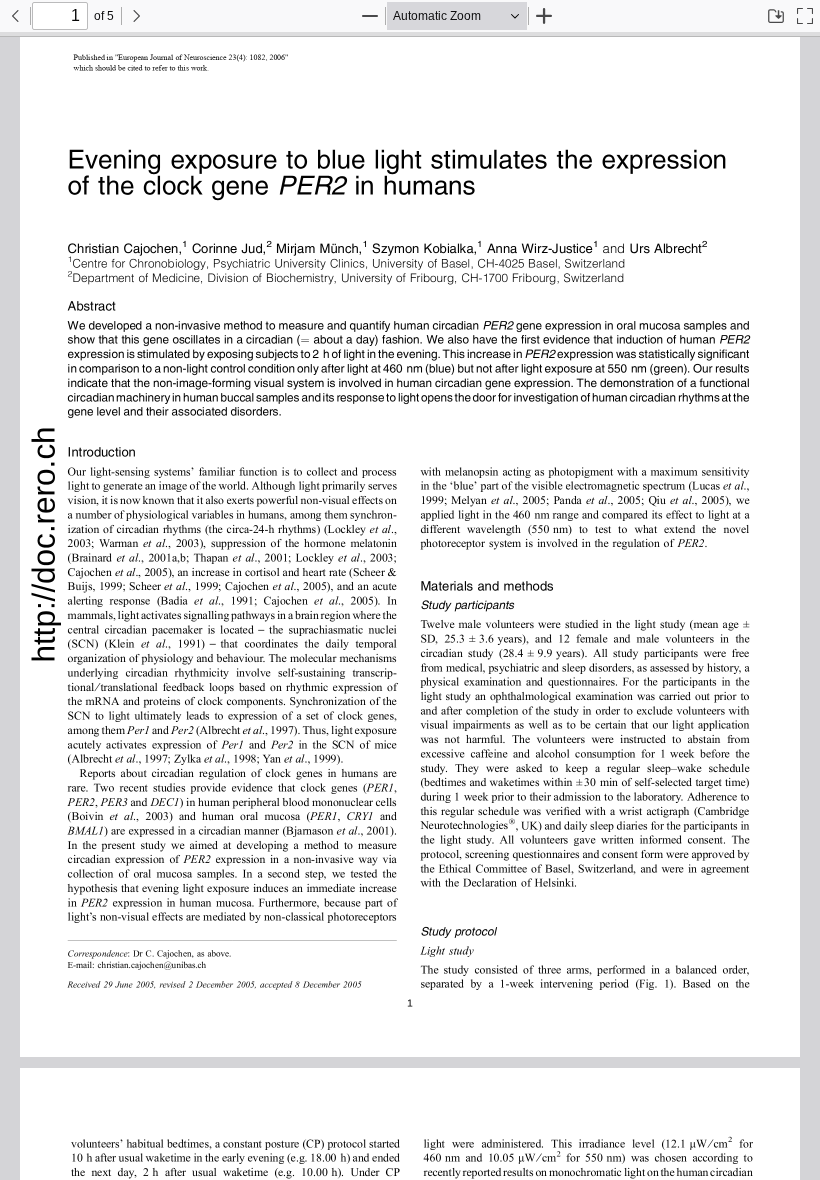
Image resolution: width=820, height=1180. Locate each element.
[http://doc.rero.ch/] (44, 547)
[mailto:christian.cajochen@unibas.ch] (156, 964)
